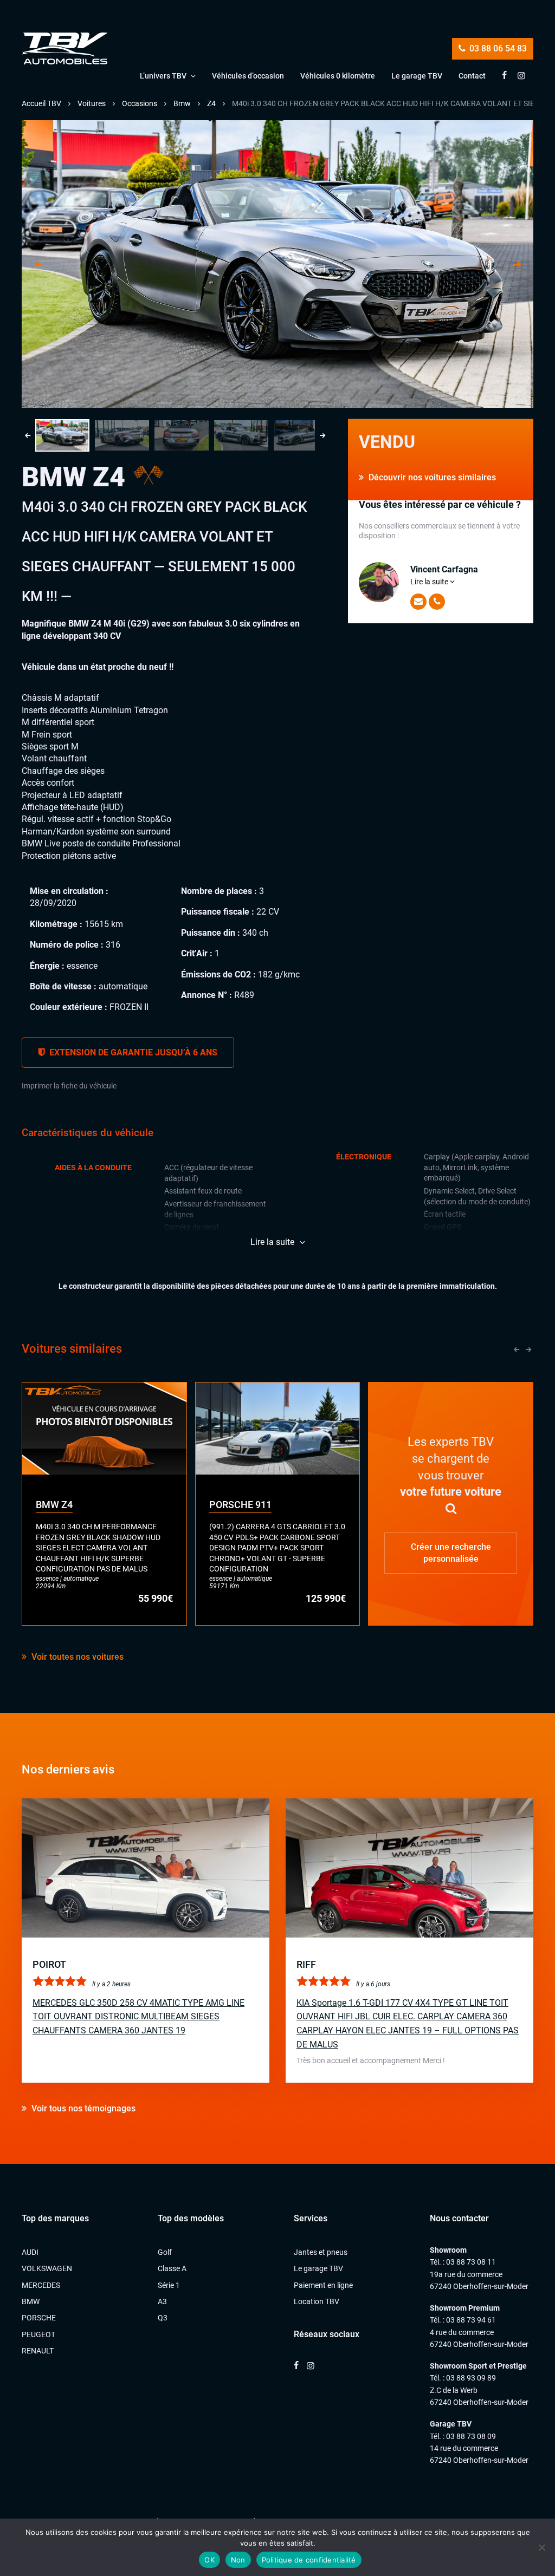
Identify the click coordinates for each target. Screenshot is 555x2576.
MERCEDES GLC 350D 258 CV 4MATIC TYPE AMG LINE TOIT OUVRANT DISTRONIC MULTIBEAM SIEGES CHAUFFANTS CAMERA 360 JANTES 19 (138, 2017)
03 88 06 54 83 (497, 48)
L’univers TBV (163, 76)
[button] (62, 435)
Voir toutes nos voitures (76, 1657)
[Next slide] (517, 264)
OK (209, 2560)
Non (238, 2560)
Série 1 (169, 2285)
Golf (165, 2252)
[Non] (541, 2547)
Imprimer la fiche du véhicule (69, 1086)
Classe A (172, 2268)
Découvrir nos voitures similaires (431, 477)
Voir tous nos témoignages (82, 2108)
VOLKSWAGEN (47, 2268)
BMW (31, 2301)
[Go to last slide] (38, 264)
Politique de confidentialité (309, 2560)
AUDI (30, 2252)
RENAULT (38, 2351)
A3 (162, 2301)
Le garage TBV (417, 76)
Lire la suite (430, 582)
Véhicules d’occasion (248, 76)
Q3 (163, 2318)
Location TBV (317, 2301)
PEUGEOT (38, 2334)
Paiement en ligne (323, 2285)
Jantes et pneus (321, 2252)
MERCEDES (41, 2285)
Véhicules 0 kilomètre (338, 76)
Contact (472, 76)
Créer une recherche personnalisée (451, 1552)
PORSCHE (39, 2318)
